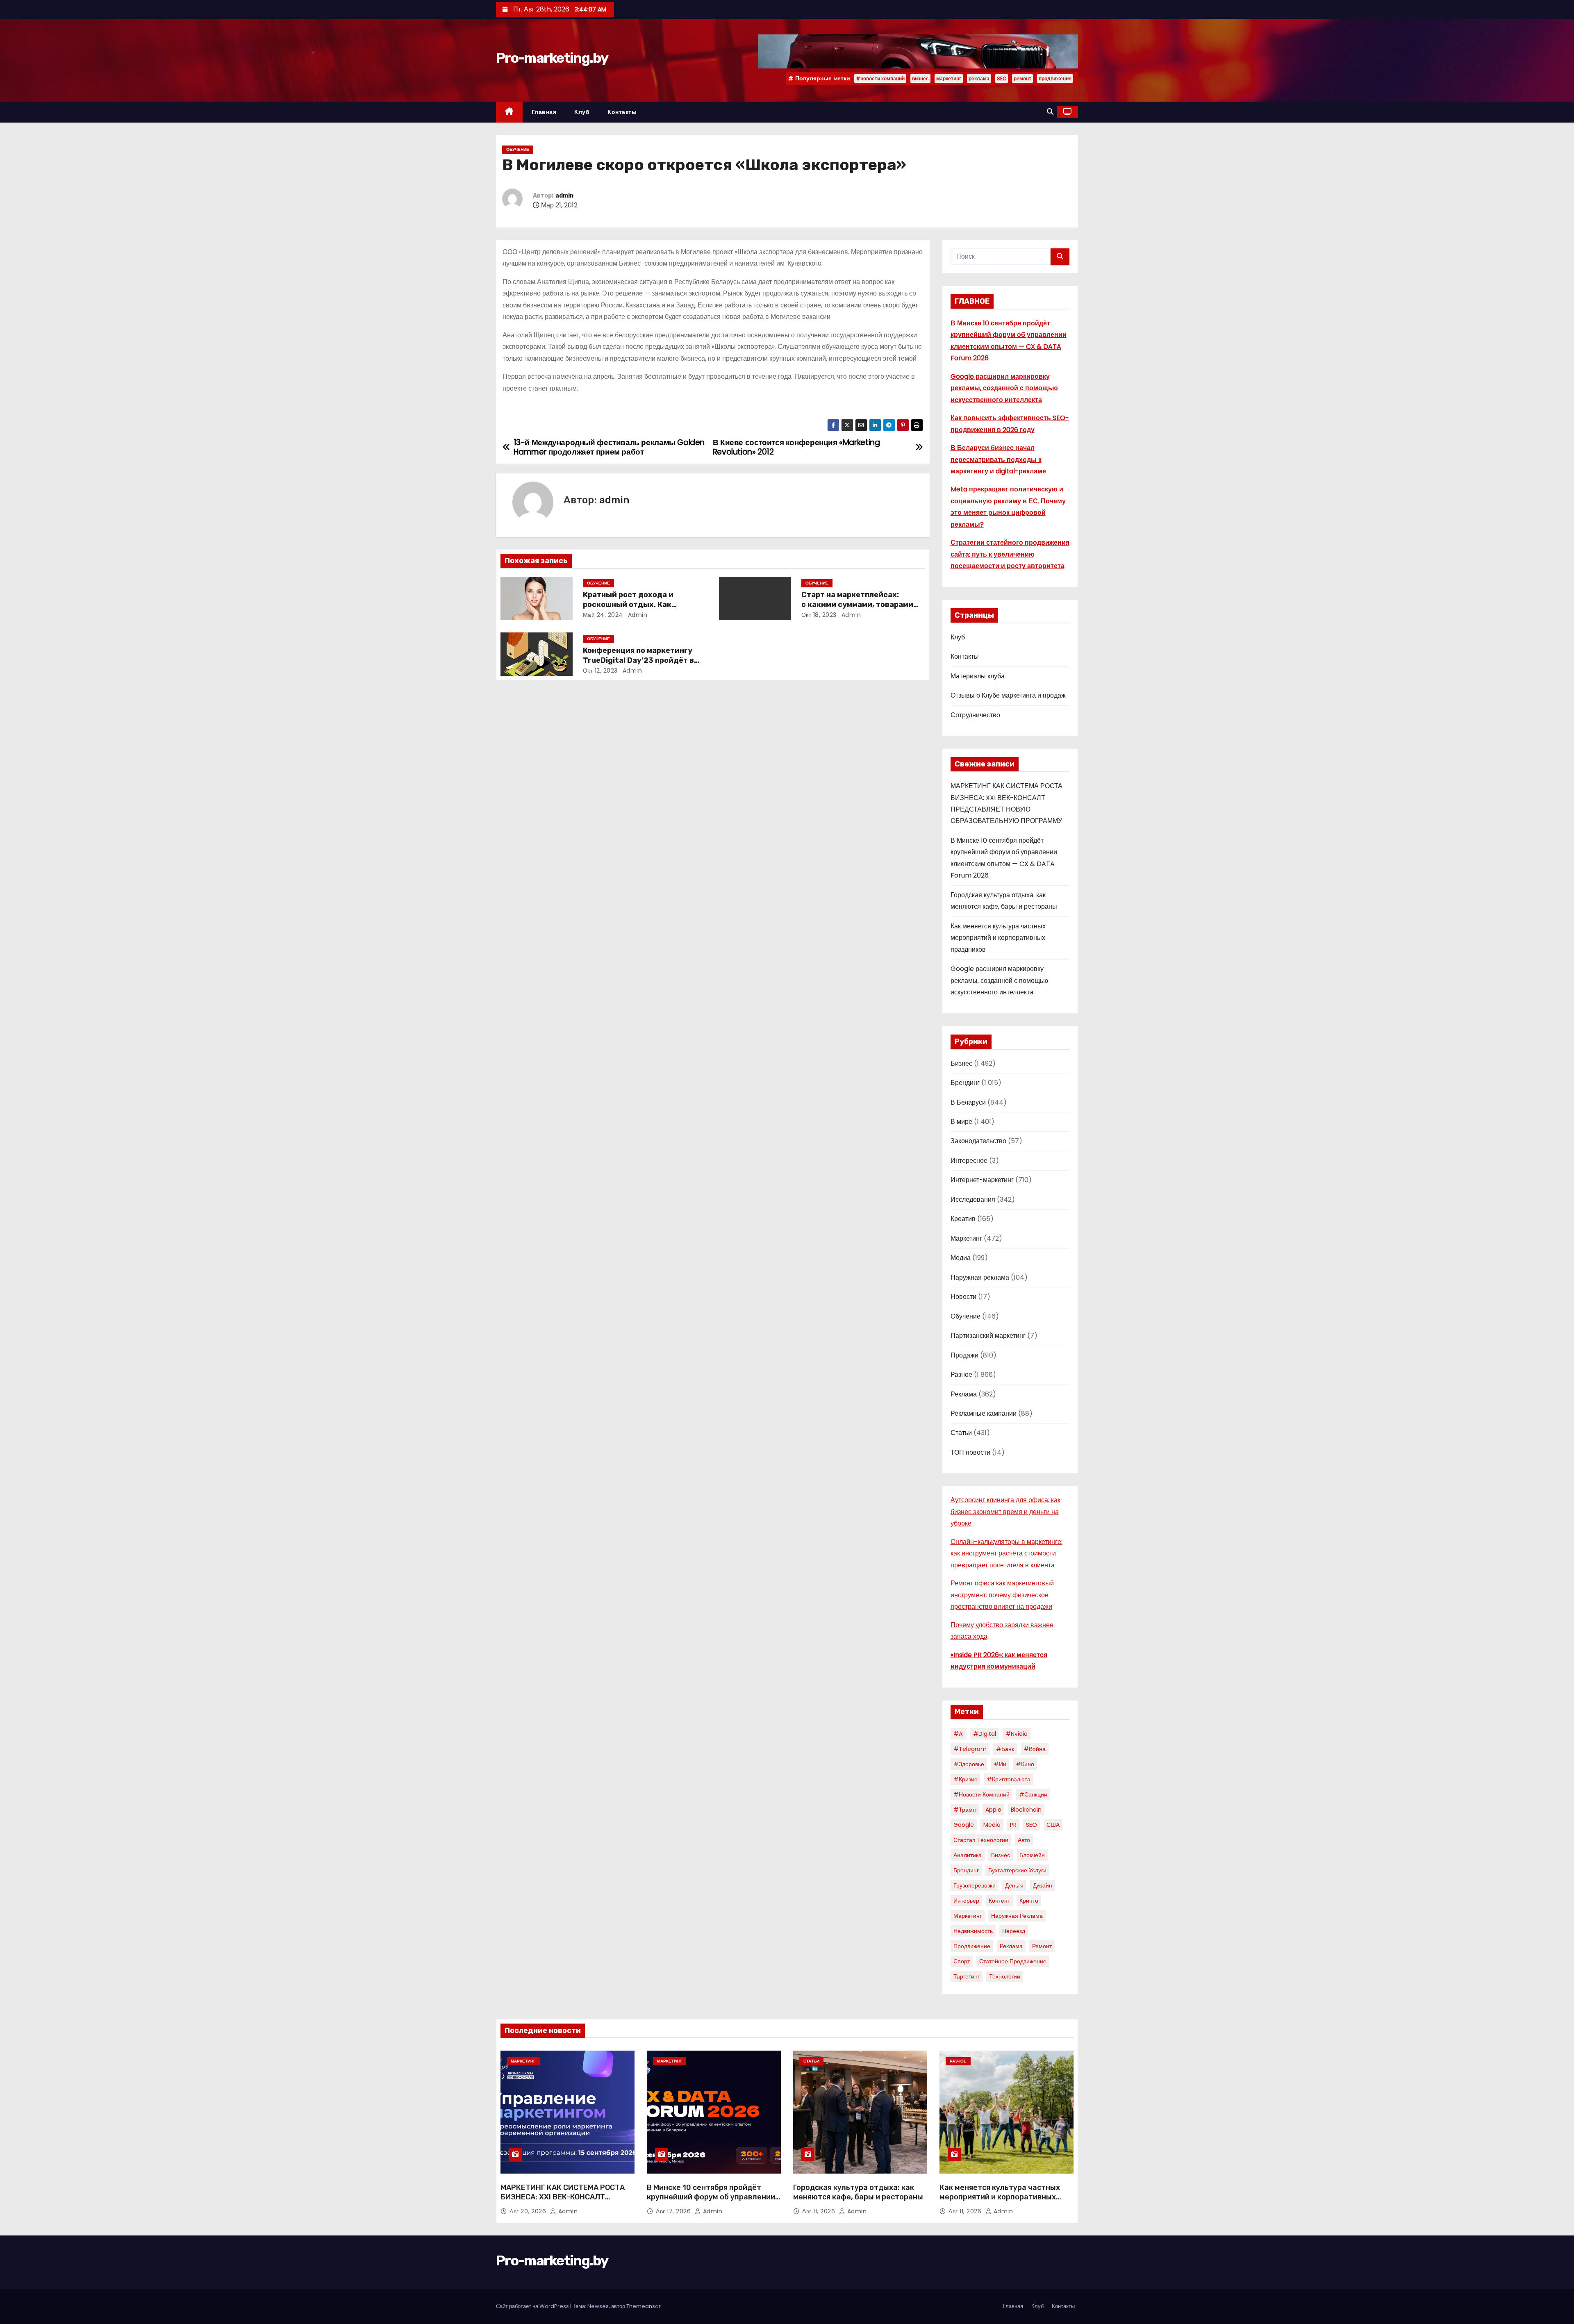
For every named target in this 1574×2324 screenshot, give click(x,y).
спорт (962, 1961)
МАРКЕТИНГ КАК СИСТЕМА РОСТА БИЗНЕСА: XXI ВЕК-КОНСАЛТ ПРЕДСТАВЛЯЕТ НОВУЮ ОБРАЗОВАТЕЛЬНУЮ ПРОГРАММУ (563, 2202)
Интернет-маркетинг (982, 1180)
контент (999, 1901)
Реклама (964, 1394)
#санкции (1033, 1794)
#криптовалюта (1009, 1779)
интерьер (966, 1901)
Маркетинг (966, 1238)
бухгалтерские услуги (1017, 1870)
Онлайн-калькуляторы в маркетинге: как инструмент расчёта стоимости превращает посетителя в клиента (1006, 1553)
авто (1024, 1840)
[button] (1050, 112)
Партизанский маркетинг (988, 1336)
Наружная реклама (980, 1277)
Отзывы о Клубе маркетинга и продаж (1008, 695)
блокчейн (1032, 1855)
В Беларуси (968, 1102)
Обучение (518, 149)
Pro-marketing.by (552, 58)
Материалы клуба (978, 676)
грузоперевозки (975, 1885)
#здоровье (969, 1764)
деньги (1014, 1885)
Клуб (582, 112)
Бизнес (961, 1063)
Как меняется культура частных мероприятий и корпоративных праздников (998, 938)
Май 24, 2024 (603, 615)
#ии (1000, 1764)
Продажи (964, 1355)
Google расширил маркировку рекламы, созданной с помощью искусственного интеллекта (1004, 388)
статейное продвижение (1013, 1961)
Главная (544, 112)
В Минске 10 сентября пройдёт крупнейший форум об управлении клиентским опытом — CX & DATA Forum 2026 (711, 2202)
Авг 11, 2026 (820, 2211)
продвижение (1055, 78)
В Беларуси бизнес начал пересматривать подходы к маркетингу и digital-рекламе (998, 459)
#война (1035, 1749)
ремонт (1022, 78)
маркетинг (949, 78)
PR (1013, 1825)
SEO (1002, 78)
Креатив (963, 1219)
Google (964, 1825)
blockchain (1026, 1810)
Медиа (961, 1258)
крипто (1029, 1901)
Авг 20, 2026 (529, 2211)
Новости (963, 1297)
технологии (1005, 1976)
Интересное (969, 1161)
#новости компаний (880, 78)
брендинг (966, 1870)
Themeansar (644, 2306)
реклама (979, 78)
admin (564, 196)
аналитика (968, 1855)
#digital (985, 1734)
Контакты (622, 112)
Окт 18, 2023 (819, 615)
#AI (959, 1734)
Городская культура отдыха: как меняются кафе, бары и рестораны (858, 2192)
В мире (961, 1122)
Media (992, 1825)
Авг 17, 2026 (674, 2211)
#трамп (965, 1810)
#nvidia (1017, 1734)
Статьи (961, 1433)
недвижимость (973, 1931)
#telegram (970, 1749)
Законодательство (978, 1141)
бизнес (920, 78)
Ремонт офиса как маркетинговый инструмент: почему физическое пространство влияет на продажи (1002, 1595)
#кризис (965, 1779)
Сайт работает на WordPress (533, 2306)
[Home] (509, 112)
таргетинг (967, 1976)
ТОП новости (970, 1452)
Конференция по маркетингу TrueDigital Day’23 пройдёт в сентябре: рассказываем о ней (641, 660)
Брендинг (965, 1083)
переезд (1014, 1931)
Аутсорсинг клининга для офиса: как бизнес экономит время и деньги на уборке (1005, 1512)
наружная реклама (1017, 1916)
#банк (1005, 1749)
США (1053, 1825)
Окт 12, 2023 (600, 671)
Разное (961, 1375)
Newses (598, 2306)
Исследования (973, 1200)
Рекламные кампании (984, 1413)
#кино (1025, 1764)
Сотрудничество (975, 715)
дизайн (1043, 1885)
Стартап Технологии (981, 1840)
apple (993, 1810)
